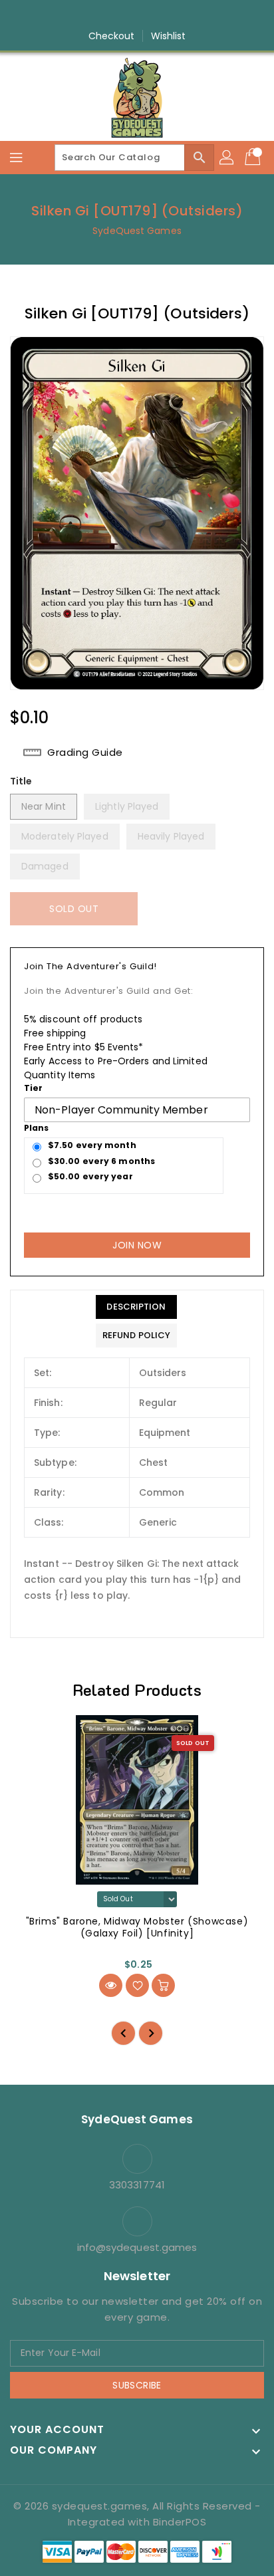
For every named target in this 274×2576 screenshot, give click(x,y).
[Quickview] (111, 1985)
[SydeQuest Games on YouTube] (150, 15)
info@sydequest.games (137, 2247)
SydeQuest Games (137, 231)
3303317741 (137, 2185)
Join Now (137, 1245)
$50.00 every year (90, 1176)
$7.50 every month (92, 1145)
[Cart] (254, 158)
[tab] (136, 1307)
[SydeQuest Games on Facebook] (99, 15)
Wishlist (169, 36)
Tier (33, 1088)
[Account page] (227, 158)
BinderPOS (180, 2522)
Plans (37, 1128)
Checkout (112, 36)
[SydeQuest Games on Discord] (175, 15)
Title (21, 781)
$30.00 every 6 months (101, 1161)
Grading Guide (85, 753)
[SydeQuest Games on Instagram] (124, 15)
